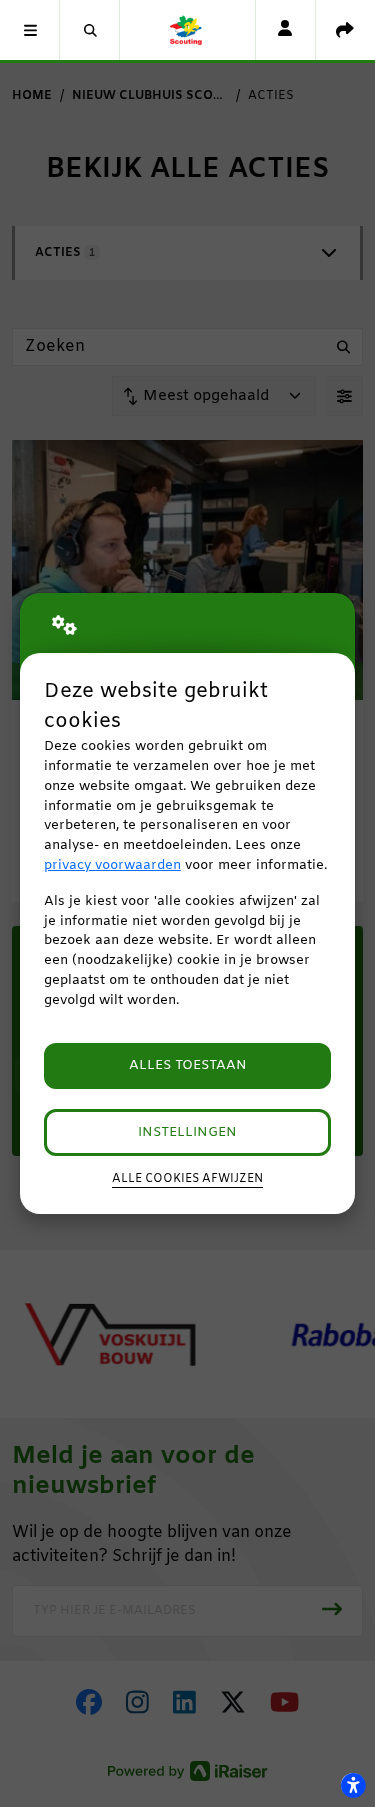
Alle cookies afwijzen (187, 1179)
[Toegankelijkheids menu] (353, 1785)
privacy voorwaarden (112, 865)
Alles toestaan (188, 1065)
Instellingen (187, 1132)
